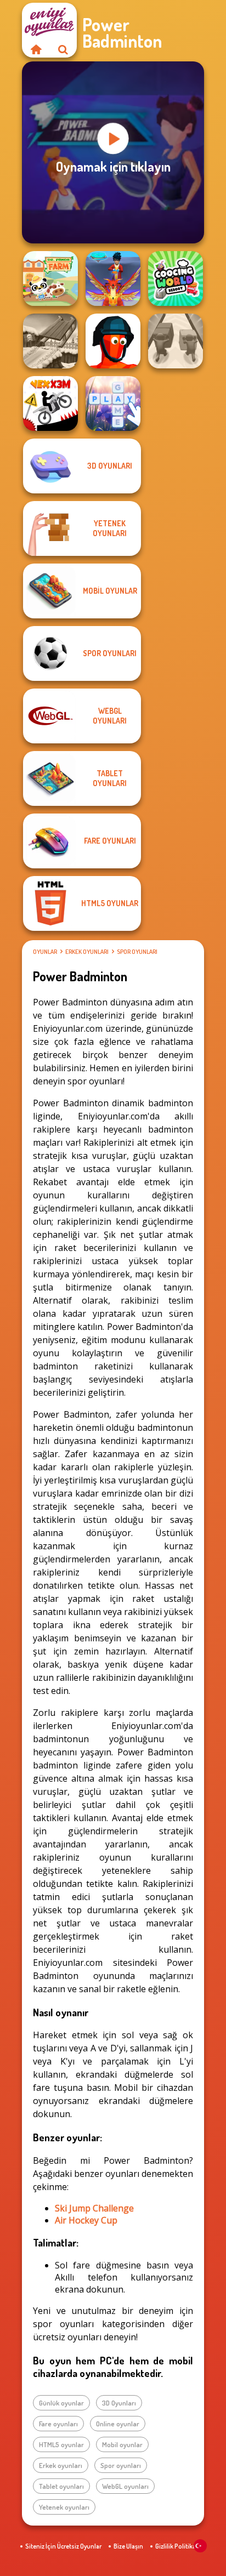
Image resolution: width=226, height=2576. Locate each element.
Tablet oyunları (61, 2486)
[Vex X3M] (50, 403)
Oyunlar (45, 952)
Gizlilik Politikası (178, 2546)
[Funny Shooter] (113, 341)
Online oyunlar (118, 2424)
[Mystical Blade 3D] (113, 278)
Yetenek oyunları (64, 2507)
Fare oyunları (58, 2424)
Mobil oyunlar (122, 2444)
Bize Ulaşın (128, 2546)
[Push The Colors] (176, 341)
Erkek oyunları (87, 952)
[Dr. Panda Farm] (50, 278)
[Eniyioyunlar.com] (36, 49)
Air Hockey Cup (86, 2220)
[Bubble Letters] (113, 403)
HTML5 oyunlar (61, 2444)
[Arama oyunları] (63, 49)
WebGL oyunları (125, 2486)
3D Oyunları (119, 2403)
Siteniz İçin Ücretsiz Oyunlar (63, 2546)
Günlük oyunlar (61, 2403)
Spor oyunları (137, 952)
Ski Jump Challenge (94, 2208)
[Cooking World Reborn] (176, 278)
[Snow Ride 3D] (50, 341)
